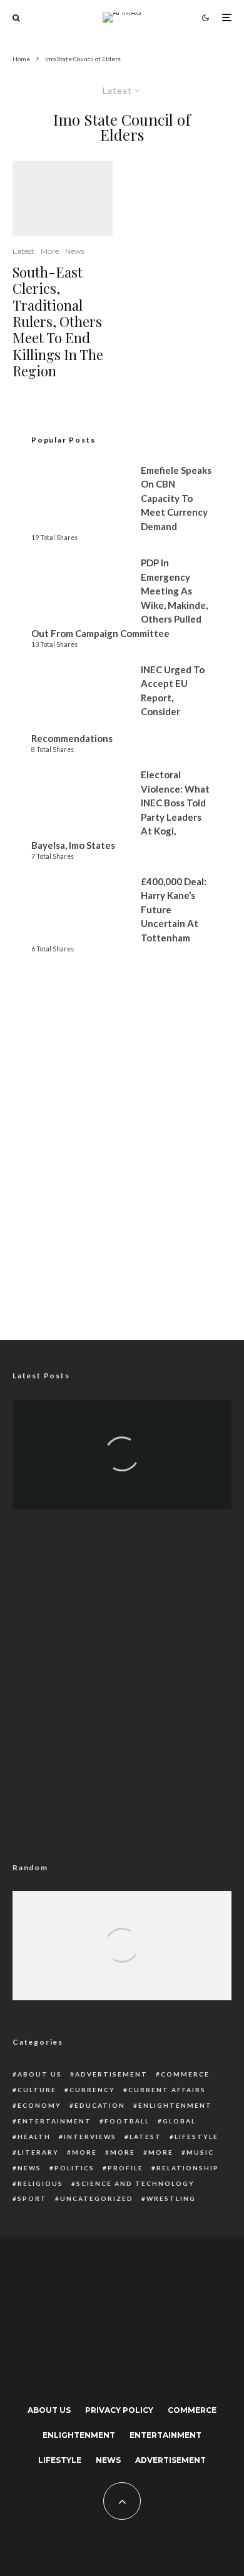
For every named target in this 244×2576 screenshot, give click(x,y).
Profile (125, 2168)
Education (100, 2105)
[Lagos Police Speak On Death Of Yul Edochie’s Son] (122, 1963)
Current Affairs (167, 2090)
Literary (38, 2152)
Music (200, 2152)
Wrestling (171, 2198)
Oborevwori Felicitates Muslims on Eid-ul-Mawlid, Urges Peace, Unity (122, 1426)
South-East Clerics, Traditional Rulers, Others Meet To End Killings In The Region (58, 322)
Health (34, 2137)
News (75, 251)
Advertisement (111, 2074)
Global (179, 2121)
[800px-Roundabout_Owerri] (63, 198)
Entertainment (54, 2121)
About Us (40, 2074)
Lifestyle (196, 2137)
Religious (40, 2183)
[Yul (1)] (122, 1963)
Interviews (90, 2137)
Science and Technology (135, 2183)
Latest (23, 251)
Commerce (185, 2074)
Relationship (188, 2168)
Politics (74, 2168)
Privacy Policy (119, 2410)
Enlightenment (175, 2105)
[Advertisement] (122, 1182)
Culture (37, 2090)
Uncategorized (97, 2198)
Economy (39, 2105)
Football (127, 2121)
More (50, 251)
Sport (32, 2198)
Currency (92, 2090)
